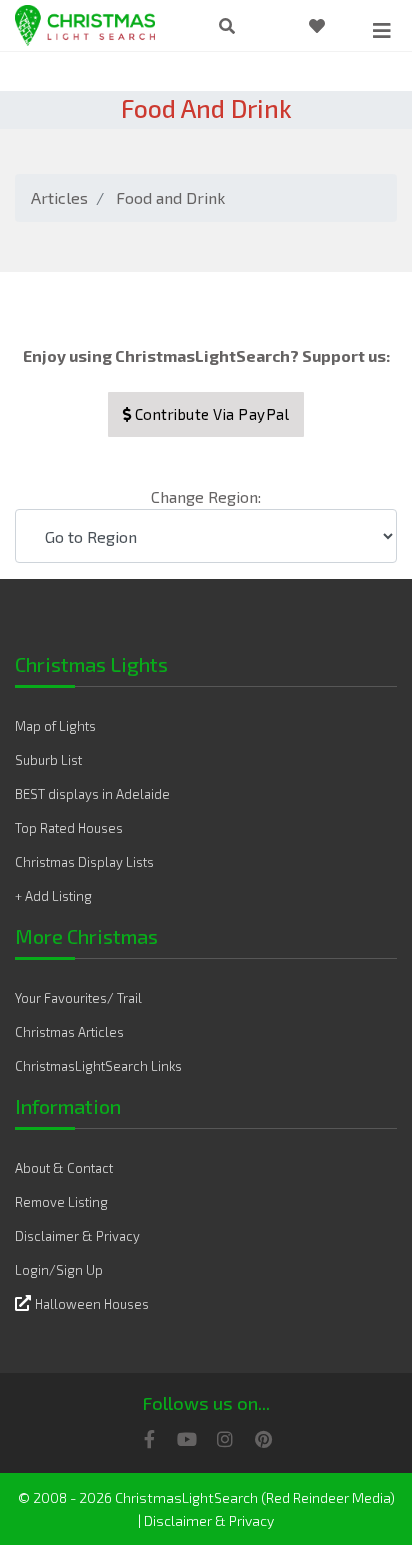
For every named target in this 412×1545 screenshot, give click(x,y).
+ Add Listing (53, 896)
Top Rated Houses (69, 828)
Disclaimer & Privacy (77, 1236)
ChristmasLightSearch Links (98, 1066)
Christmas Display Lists (84, 862)
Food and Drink (170, 197)
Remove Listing (61, 1202)
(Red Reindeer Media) (328, 1497)
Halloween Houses (92, 1304)
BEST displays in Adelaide (92, 794)
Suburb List (48, 760)
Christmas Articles (69, 1032)
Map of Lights (55, 726)
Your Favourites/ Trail (78, 998)
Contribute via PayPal (210, 414)
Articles (59, 197)
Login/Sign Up (59, 1270)
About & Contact (64, 1168)
